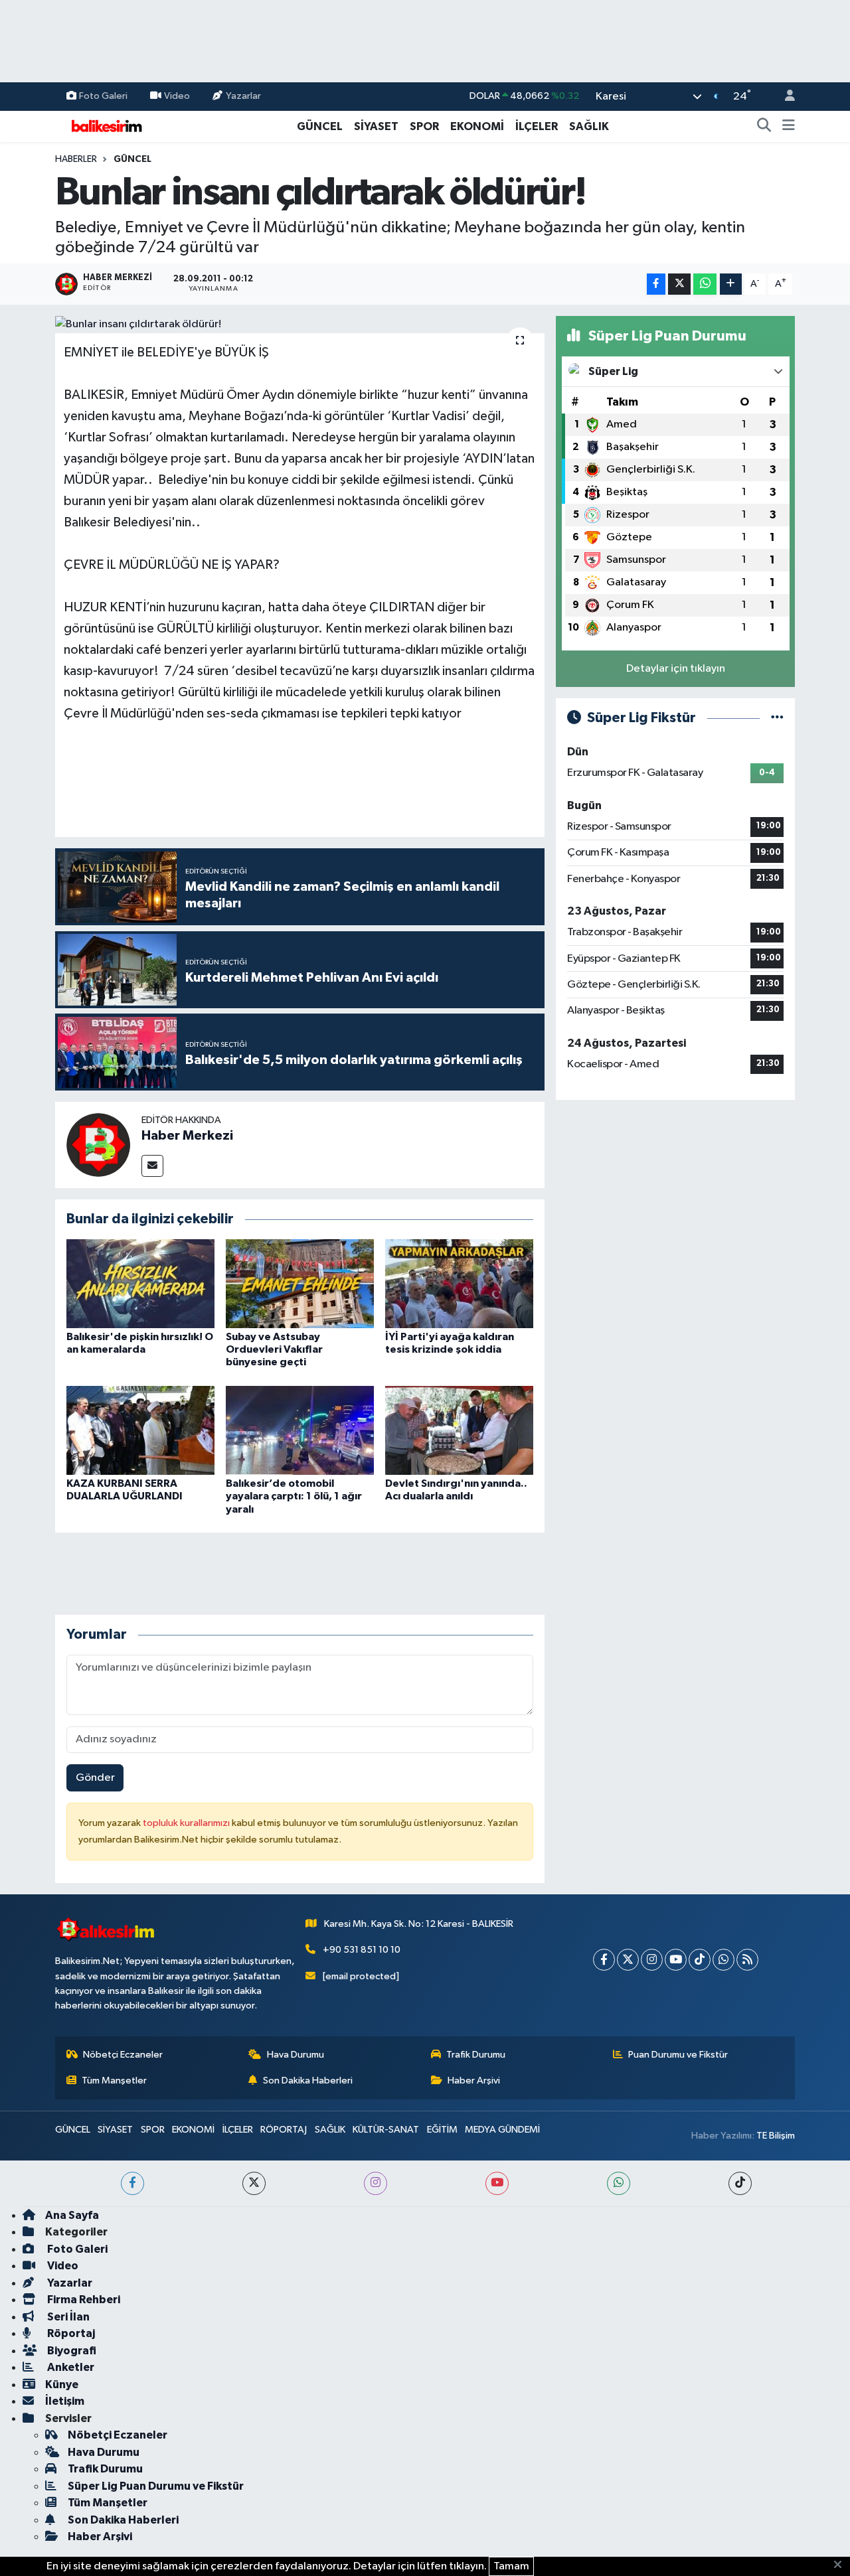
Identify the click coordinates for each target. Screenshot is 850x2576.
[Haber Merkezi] (98, 1145)
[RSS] (747, 1960)
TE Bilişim (776, 2136)
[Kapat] (842, 2565)
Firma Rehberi (83, 2300)
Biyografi (71, 2351)
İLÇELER (537, 126)
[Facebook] (604, 1960)
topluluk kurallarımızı (187, 1823)
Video (177, 96)
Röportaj (70, 2333)
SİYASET (376, 126)
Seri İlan (67, 2317)
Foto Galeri (103, 96)
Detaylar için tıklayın (676, 669)
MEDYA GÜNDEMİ (502, 2130)
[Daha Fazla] (731, 284)
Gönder (95, 1778)
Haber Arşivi (474, 2081)
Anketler (70, 2367)
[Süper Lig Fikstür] (777, 718)
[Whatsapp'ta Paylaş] (705, 284)
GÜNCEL (320, 126)
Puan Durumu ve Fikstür (678, 2055)
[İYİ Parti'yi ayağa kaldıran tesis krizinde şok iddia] (459, 1283)
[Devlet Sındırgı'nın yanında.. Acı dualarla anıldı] (459, 1430)
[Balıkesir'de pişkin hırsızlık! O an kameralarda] (140, 1283)
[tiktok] (740, 2183)
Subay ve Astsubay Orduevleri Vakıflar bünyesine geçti (274, 1349)
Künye (62, 2385)
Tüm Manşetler (114, 2081)
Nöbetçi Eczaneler (123, 2055)
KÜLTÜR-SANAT (386, 2130)
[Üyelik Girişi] (784, 97)
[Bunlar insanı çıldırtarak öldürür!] (300, 325)
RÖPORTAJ (284, 2130)
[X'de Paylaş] (679, 284)
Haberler (76, 159)
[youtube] (497, 2183)
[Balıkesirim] (105, 126)
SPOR (424, 126)
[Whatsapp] (723, 1960)
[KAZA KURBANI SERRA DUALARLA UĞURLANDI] (140, 1430)
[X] (628, 1960)
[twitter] (254, 2183)
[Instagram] (652, 1960)
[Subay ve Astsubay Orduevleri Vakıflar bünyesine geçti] (300, 1283)
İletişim (65, 2401)
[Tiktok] (700, 1960)
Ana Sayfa (72, 2215)
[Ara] (764, 127)
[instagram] (376, 2183)
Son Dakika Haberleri (308, 2081)
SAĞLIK (589, 126)
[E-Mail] (152, 1166)
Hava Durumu (296, 2055)
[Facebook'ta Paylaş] (656, 284)
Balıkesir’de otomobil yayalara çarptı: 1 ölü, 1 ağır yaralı (294, 1496)
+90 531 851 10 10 (362, 1950)
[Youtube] (676, 1960)
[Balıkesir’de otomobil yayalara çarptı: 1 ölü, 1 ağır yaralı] (300, 1430)
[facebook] (132, 2183)
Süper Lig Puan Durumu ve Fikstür (156, 2486)
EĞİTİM (442, 2130)
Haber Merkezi (187, 1136)
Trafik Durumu (476, 2055)
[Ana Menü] (789, 127)
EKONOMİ (477, 126)
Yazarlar (243, 96)
